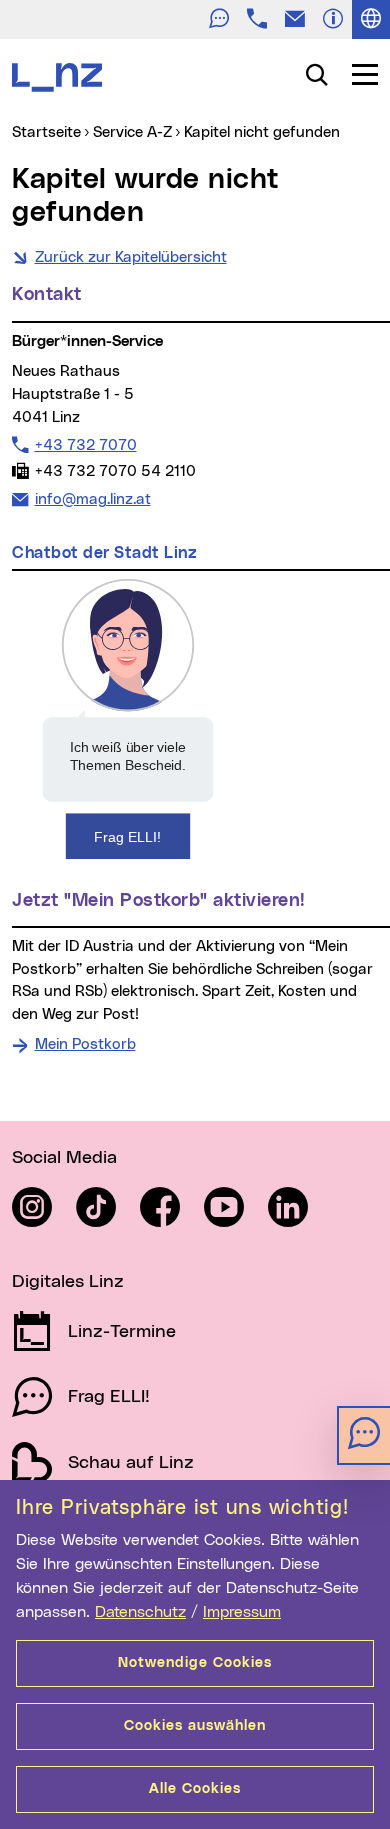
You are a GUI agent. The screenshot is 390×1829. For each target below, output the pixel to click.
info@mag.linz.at (92, 499)
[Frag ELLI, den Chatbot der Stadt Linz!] (128, 718)
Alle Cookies (195, 1789)
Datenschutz (140, 1612)
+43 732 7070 (85, 445)
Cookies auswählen (195, 1726)
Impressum (242, 1612)
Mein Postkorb (85, 1044)
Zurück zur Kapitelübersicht (131, 257)
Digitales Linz (68, 1282)
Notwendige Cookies (195, 1663)
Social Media (64, 1158)
